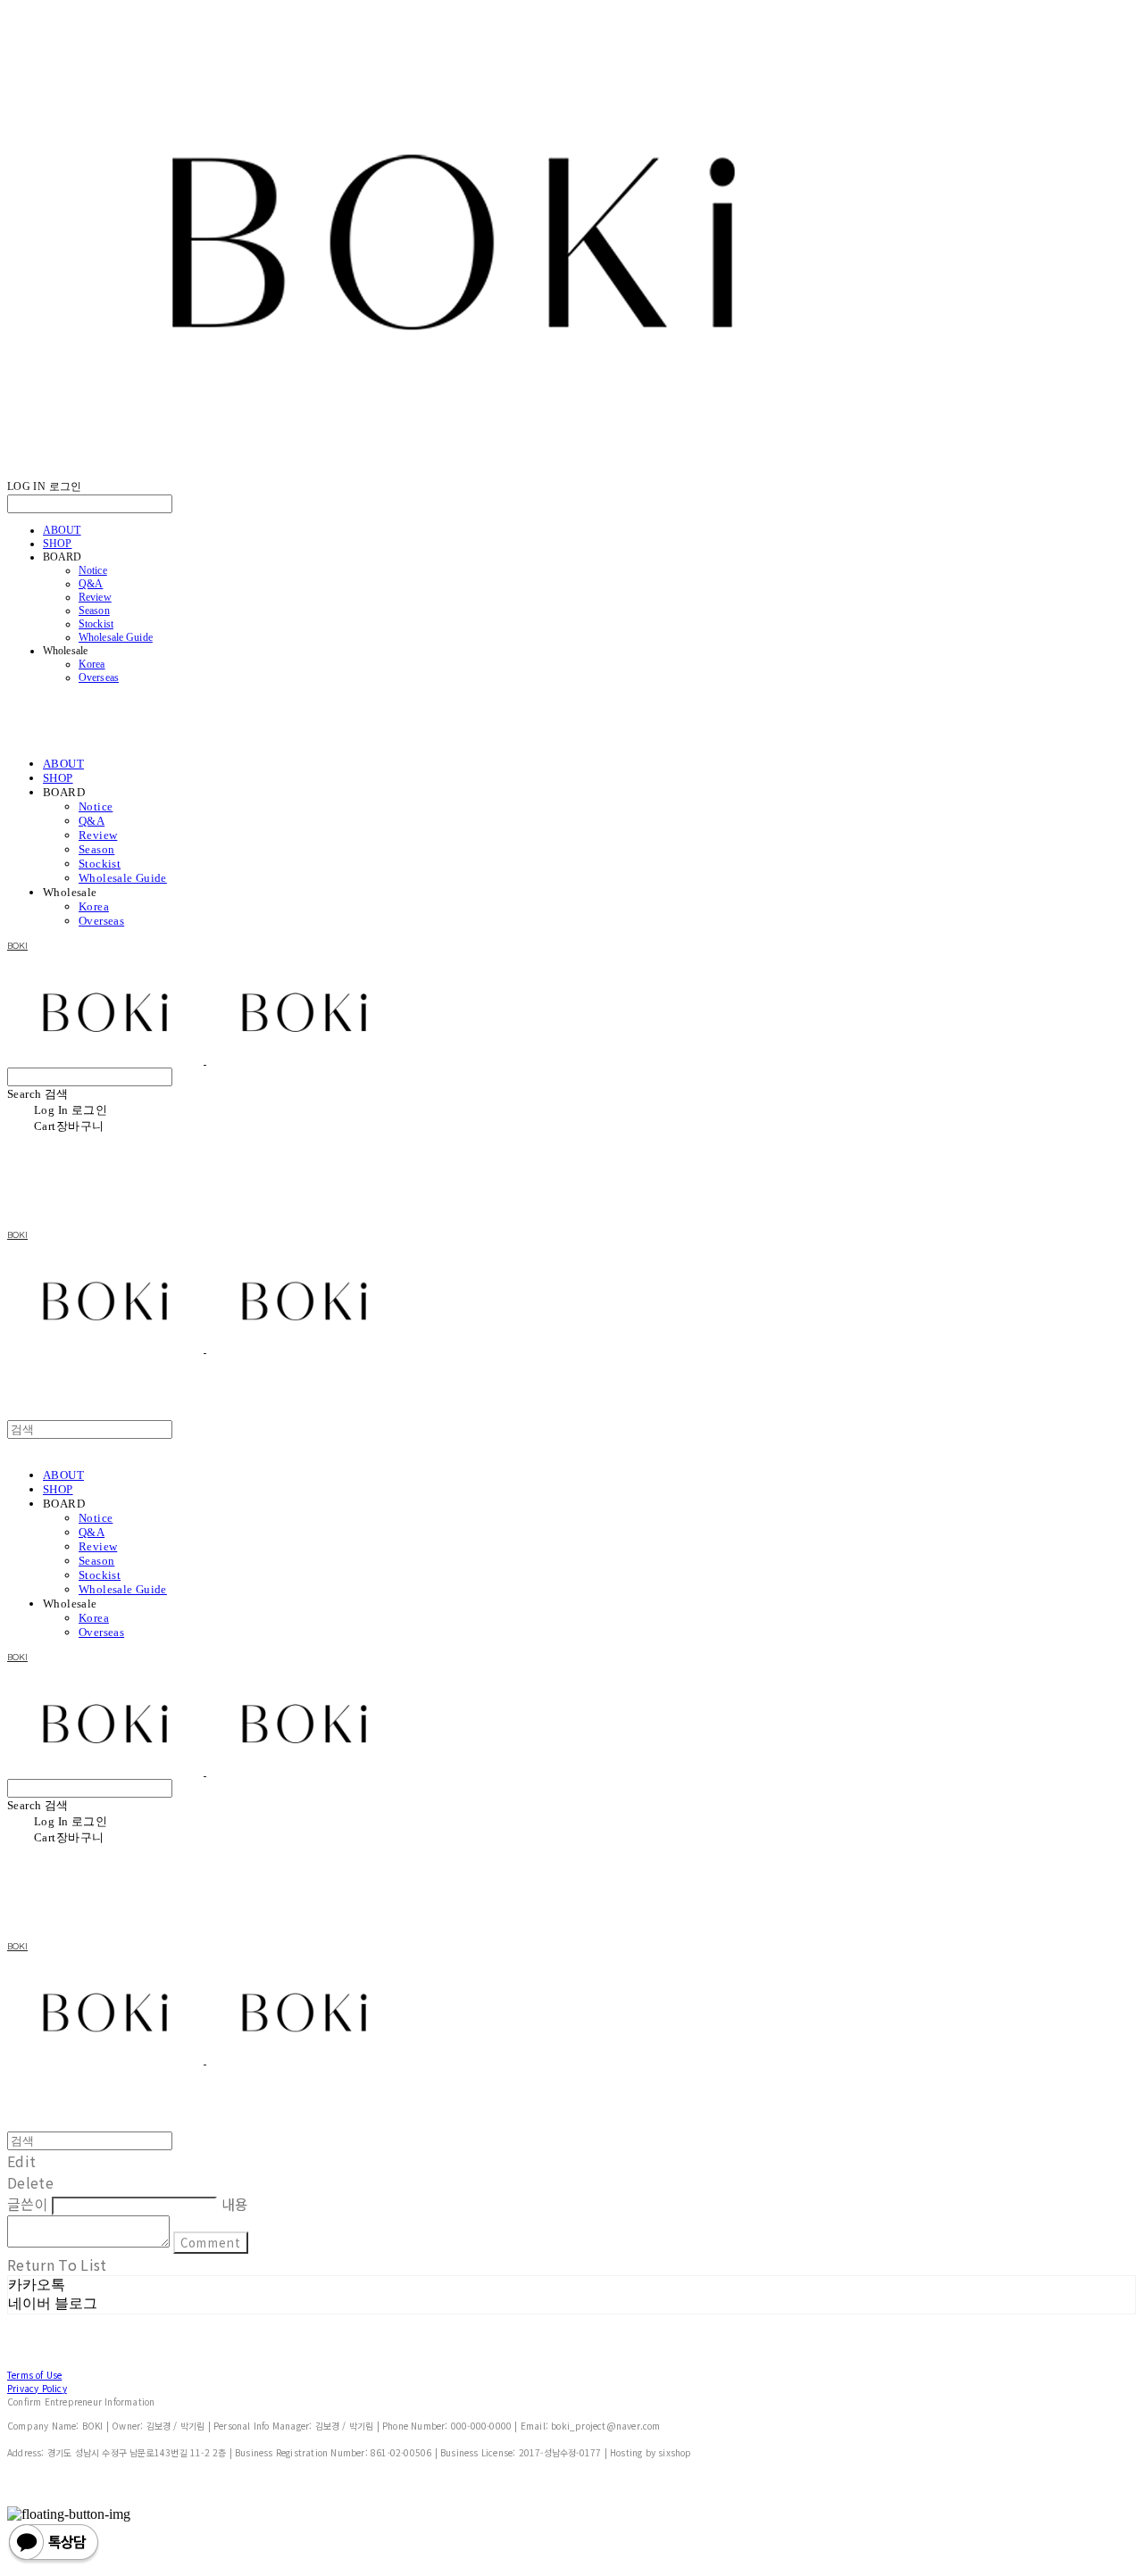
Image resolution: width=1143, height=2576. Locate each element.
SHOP (57, 544)
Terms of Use (34, 2375)
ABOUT (62, 530)
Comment (210, 2243)
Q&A (91, 584)
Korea (92, 664)
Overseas (99, 677)
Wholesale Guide (116, 637)
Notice (93, 570)
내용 (235, 2204)
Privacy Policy (37, 2388)
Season (94, 611)
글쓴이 (28, 2204)
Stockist (96, 624)
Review (95, 597)
